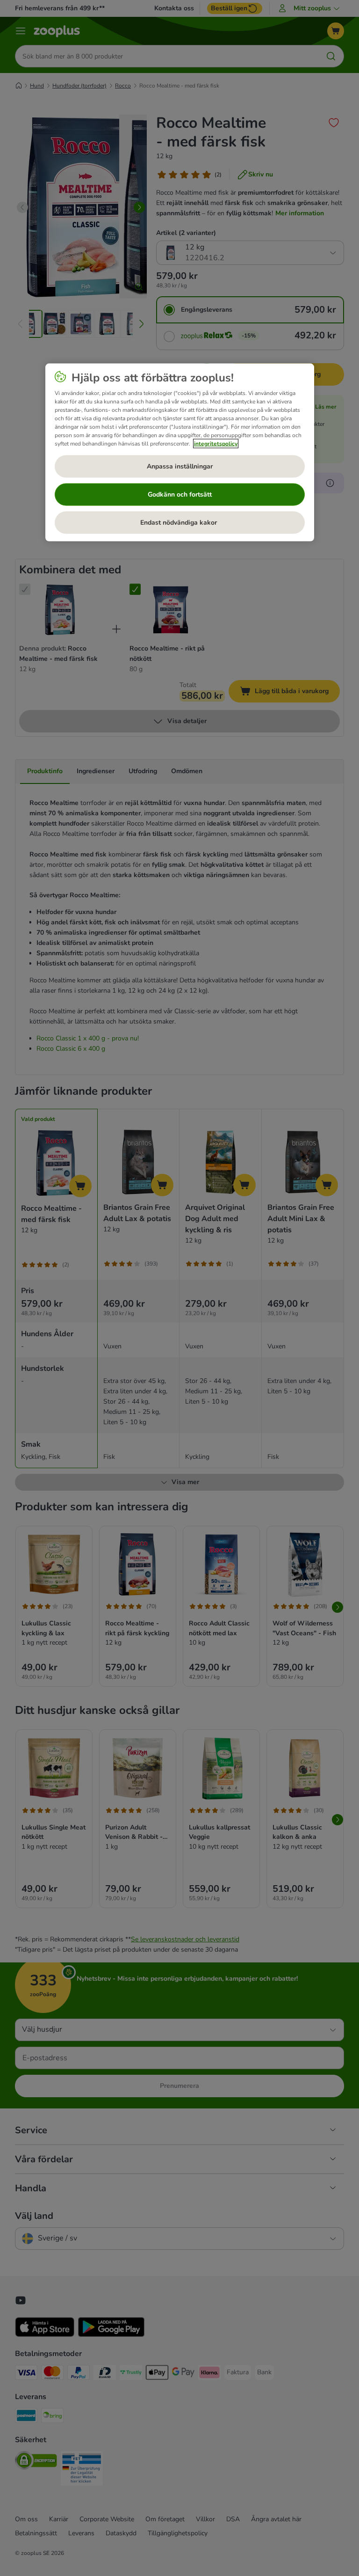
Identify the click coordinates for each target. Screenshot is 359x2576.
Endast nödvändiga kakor (179, 522)
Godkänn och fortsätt (180, 494)
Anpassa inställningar (180, 466)
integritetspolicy (216, 443)
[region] (180, 452)
